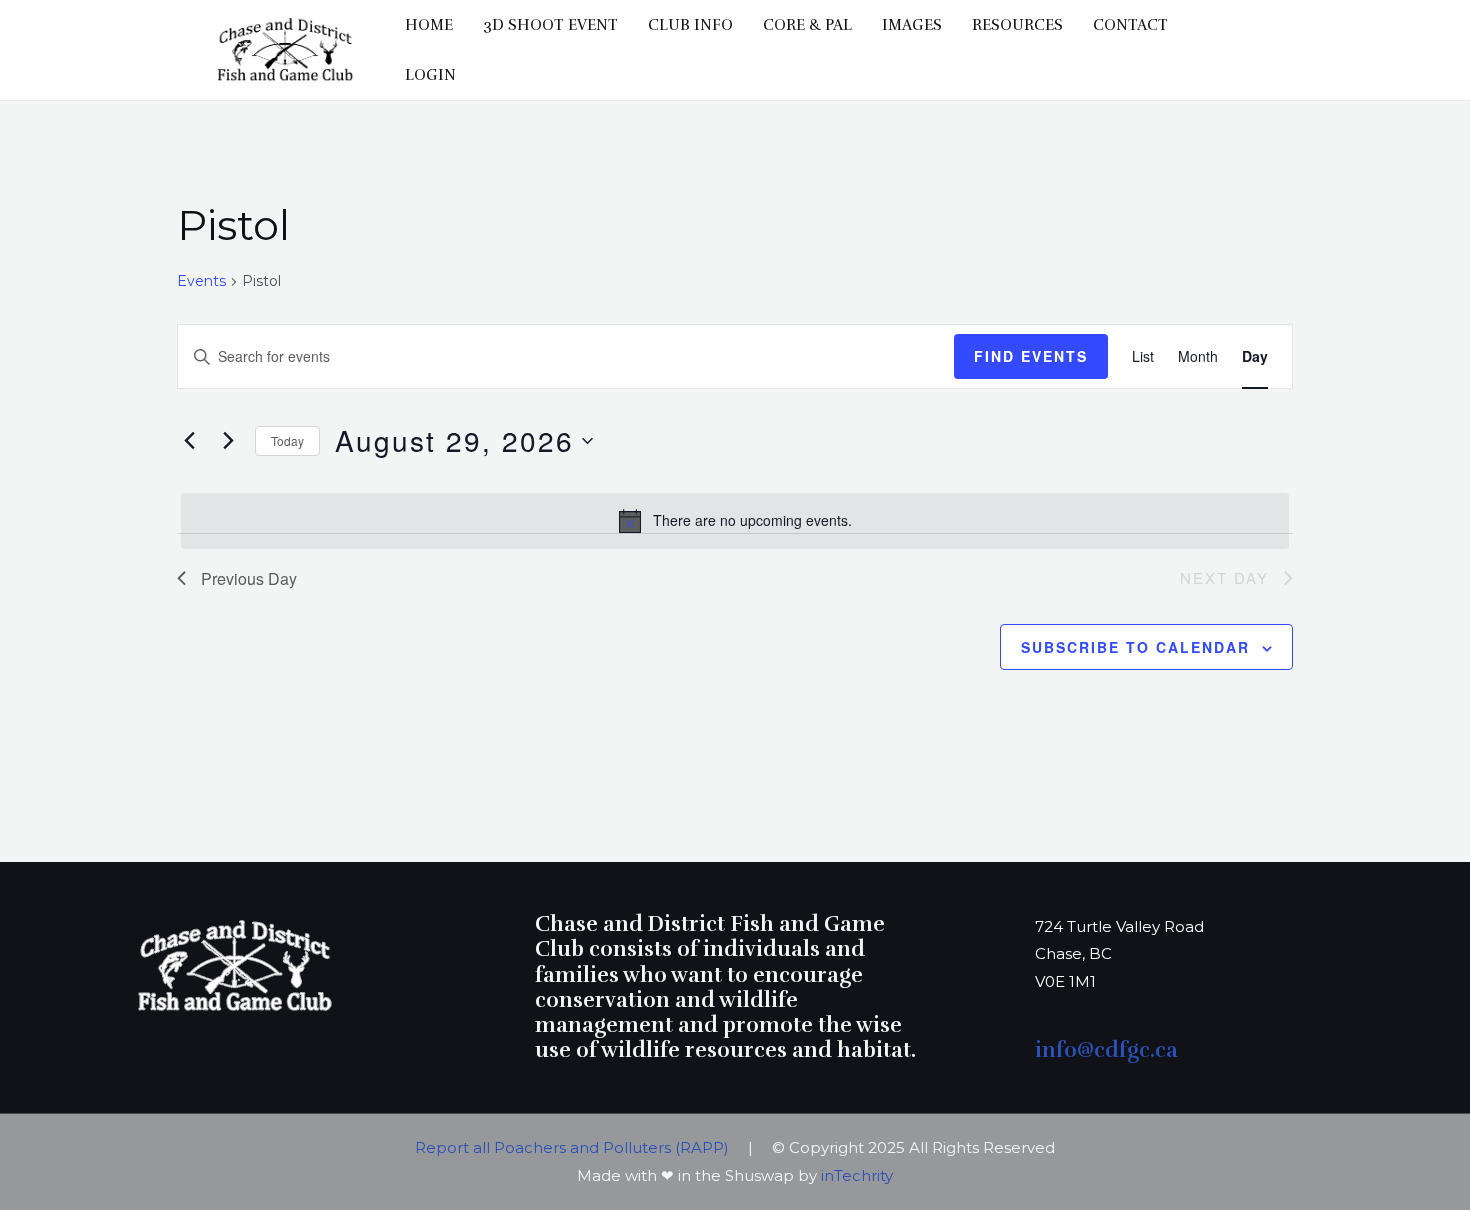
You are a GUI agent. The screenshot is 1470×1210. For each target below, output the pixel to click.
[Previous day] (189, 441)
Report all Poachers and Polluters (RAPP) (574, 1147)
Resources (1017, 25)
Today (287, 440)
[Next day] (228, 441)
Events (201, 281)
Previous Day (249, 578)
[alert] (735, 521)
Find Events (1031, 356)
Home (429, 25)
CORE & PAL (807, 25)
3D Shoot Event (550, 25)
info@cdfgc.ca (1109, 1050)
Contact (1130, 25)
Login (430, 75)
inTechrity (857, 1175)
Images (912, 25)
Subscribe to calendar (1135, 647)
